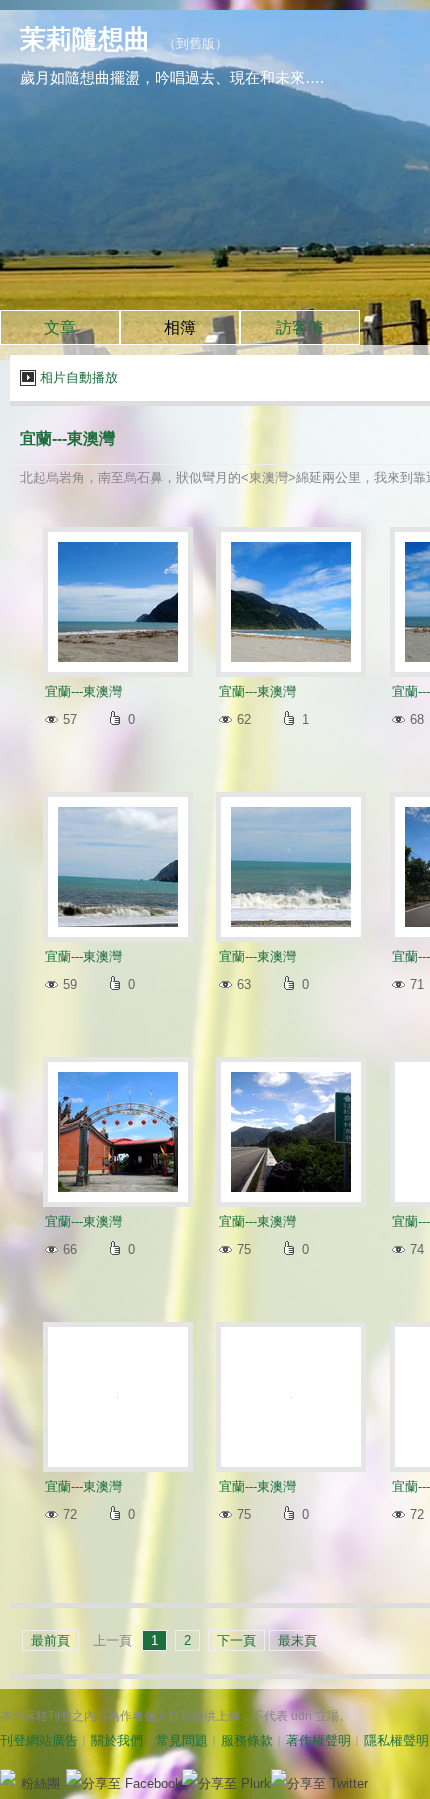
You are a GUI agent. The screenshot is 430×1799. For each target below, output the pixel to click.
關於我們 (117, 1740)
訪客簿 (300, 327)
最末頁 (297, 1640)
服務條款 (247, 1740)
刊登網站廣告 (39, 1740)
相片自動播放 (79, 377)
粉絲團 (40, 1783)
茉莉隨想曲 (85, 39)
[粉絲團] (8, 1777)
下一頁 (236, 1640)
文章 (60, 327)
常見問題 (182, 1740)
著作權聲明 (318, 1740)
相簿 (180, 327)
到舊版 (195, 43)
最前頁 (50, 1640)
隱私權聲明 (396, 1740)
